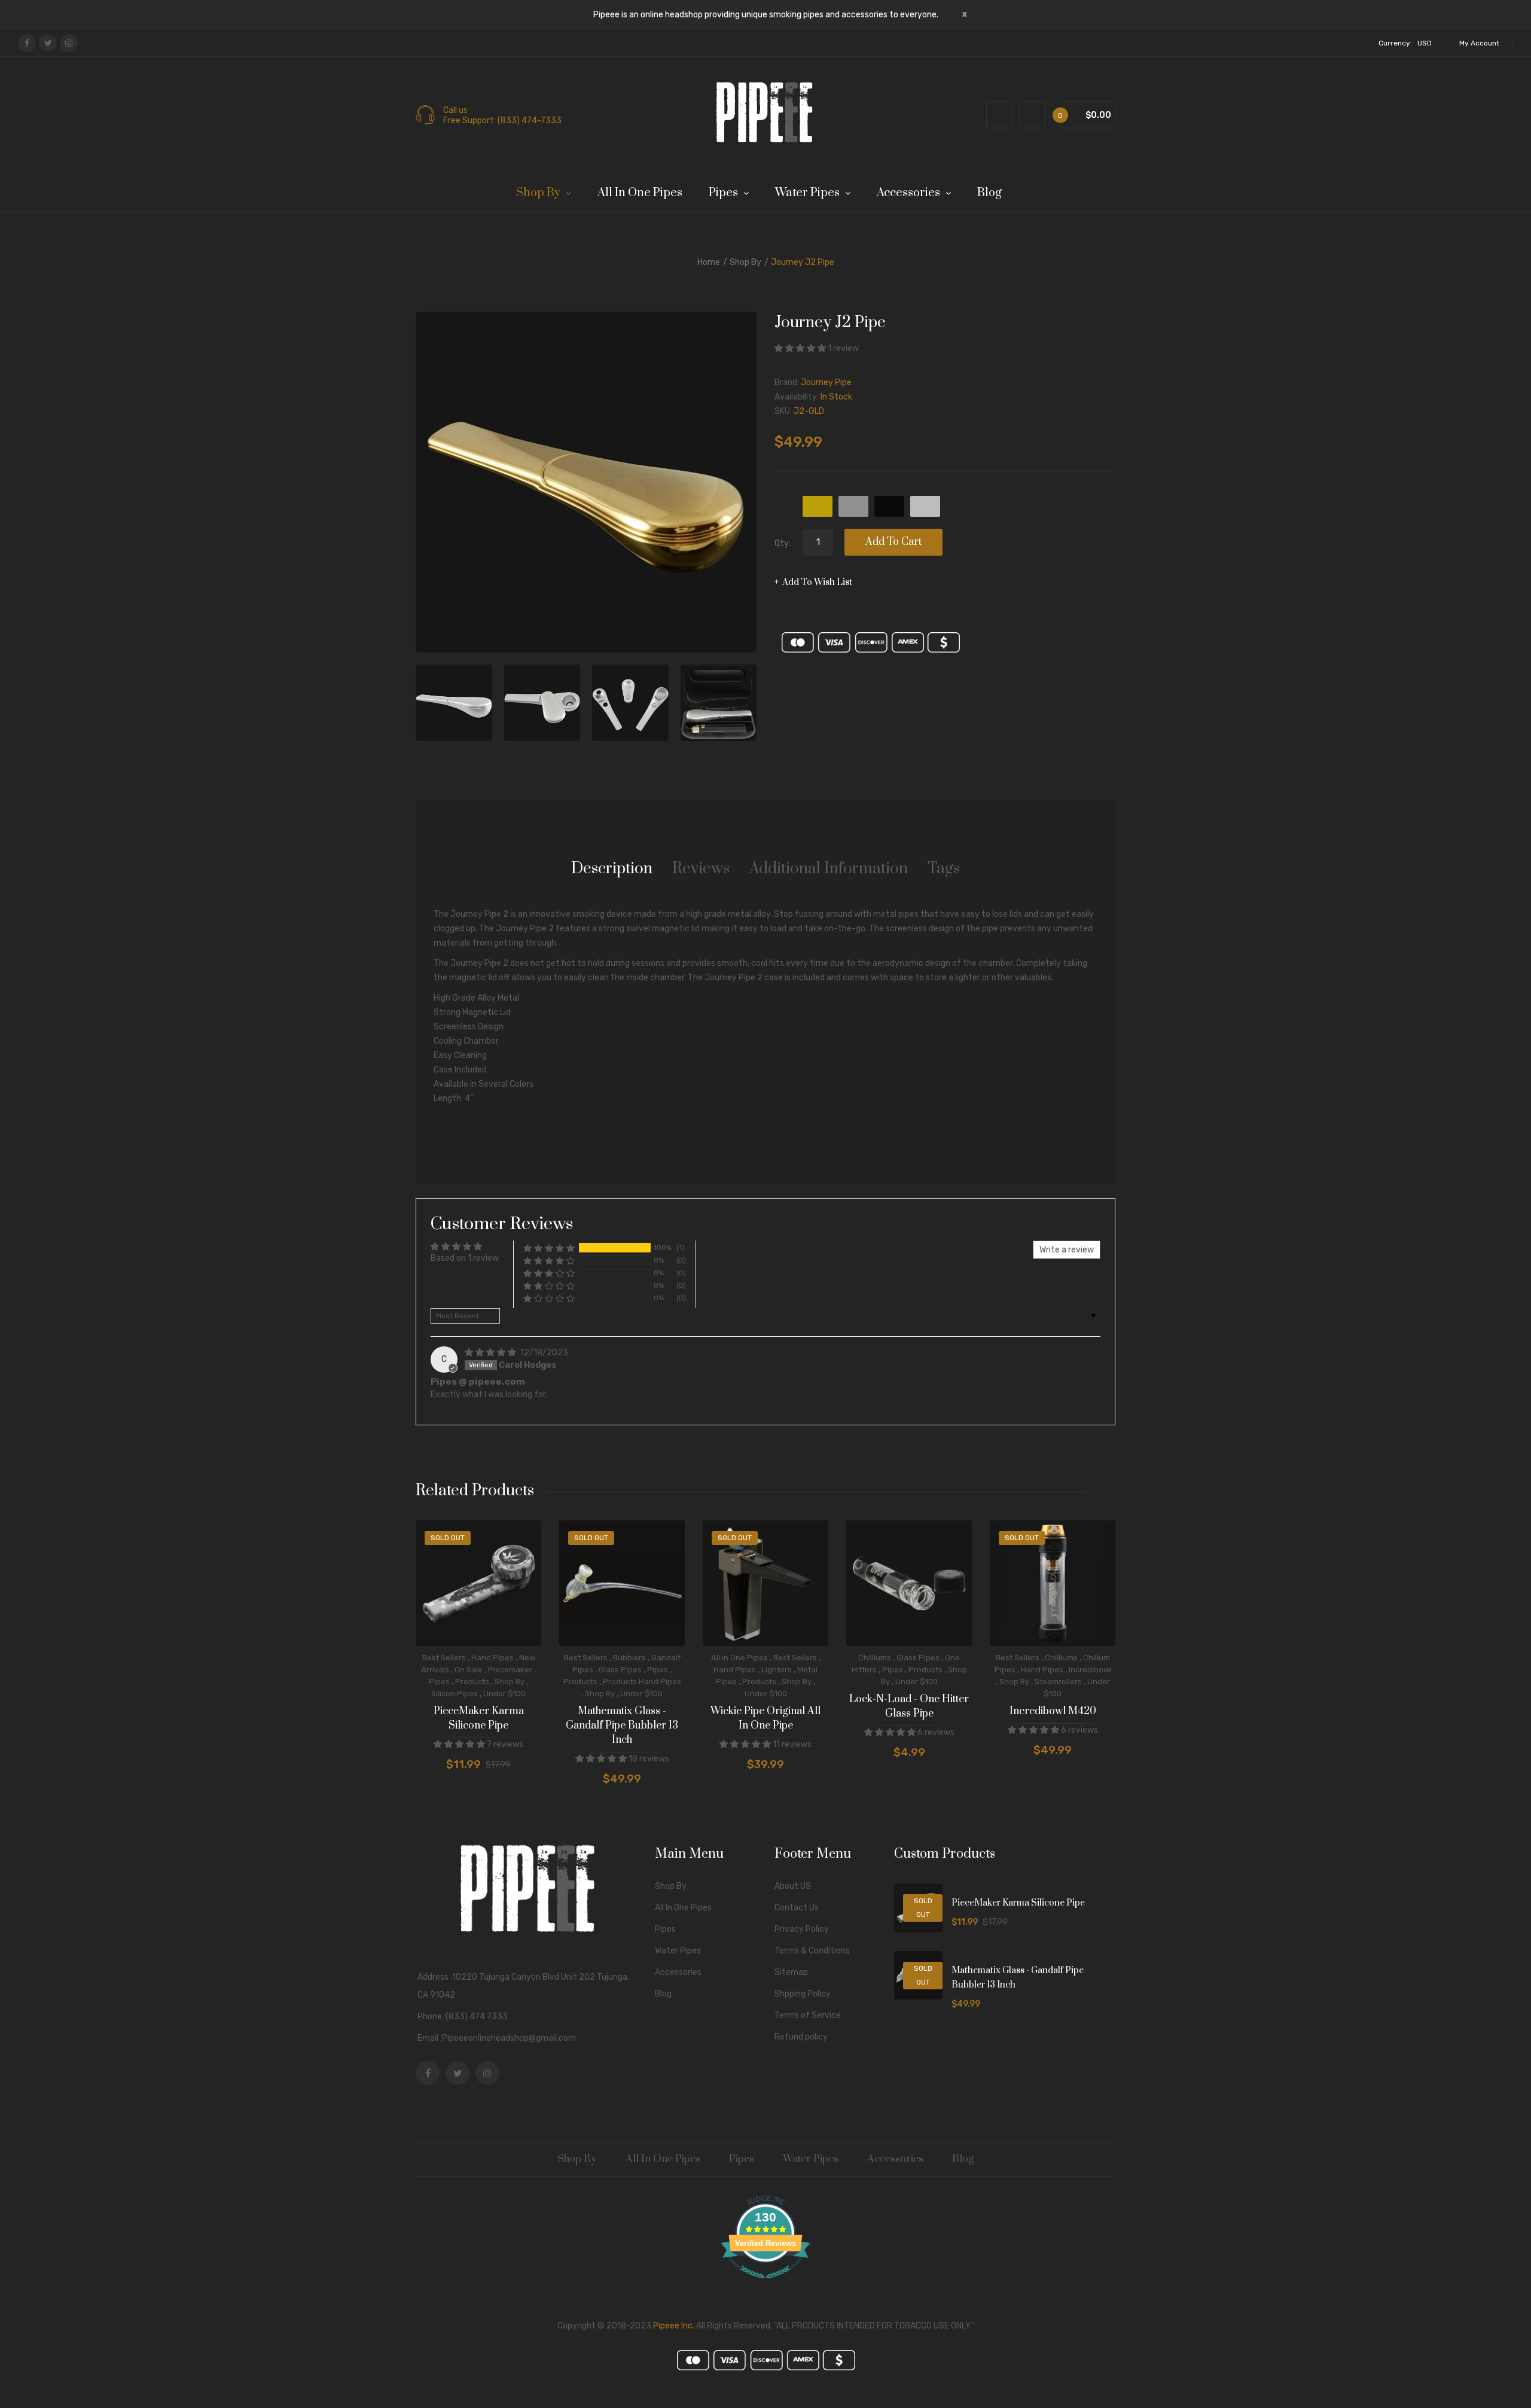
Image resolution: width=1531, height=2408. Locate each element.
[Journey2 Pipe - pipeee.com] (454, 703)
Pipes (439, 1682)
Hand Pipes (492, 1658)
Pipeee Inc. (674, 2326)
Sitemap (791, 1972)
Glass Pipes (620, 1670)
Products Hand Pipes (642, 1682)
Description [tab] (612, 869)
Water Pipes (678, 1951)
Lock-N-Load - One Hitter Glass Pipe (909, 1706)
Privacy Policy (802, 1929)
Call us (455, 111)
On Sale (469, 1670)
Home (709, 262)
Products (472, 1682)
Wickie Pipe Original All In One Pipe (765, 1718)
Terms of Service (808, 2015)
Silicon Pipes (455, 1694)
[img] (491, 1353)
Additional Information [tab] (829, 869)
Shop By (745, 262)
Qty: (783, 543)
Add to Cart (893, 542)
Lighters (777, 1670)
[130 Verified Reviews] (765, 2285)
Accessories (678, 1972)
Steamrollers (1058, 1682)
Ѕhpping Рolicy (803, 1994)
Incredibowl (1090, 1670)
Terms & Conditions (812, 1951)
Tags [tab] (944, 869)
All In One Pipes (739, 1658)
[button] (801, 348)
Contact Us (797, 1908)
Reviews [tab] (701, 869)
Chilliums (875, 1658)
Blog (663, 1994)
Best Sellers (444, 1658)
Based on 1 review (465, 1258)
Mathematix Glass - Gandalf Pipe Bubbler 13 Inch (622, 1726)
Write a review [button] (1067, 1250)
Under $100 (504, 1694)
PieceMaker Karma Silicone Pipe (479, 1718)
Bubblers (629, 1658)
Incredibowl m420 (1053, 1711)
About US (793, 1886)
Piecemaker (510, 1670)
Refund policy (801, 2037)
